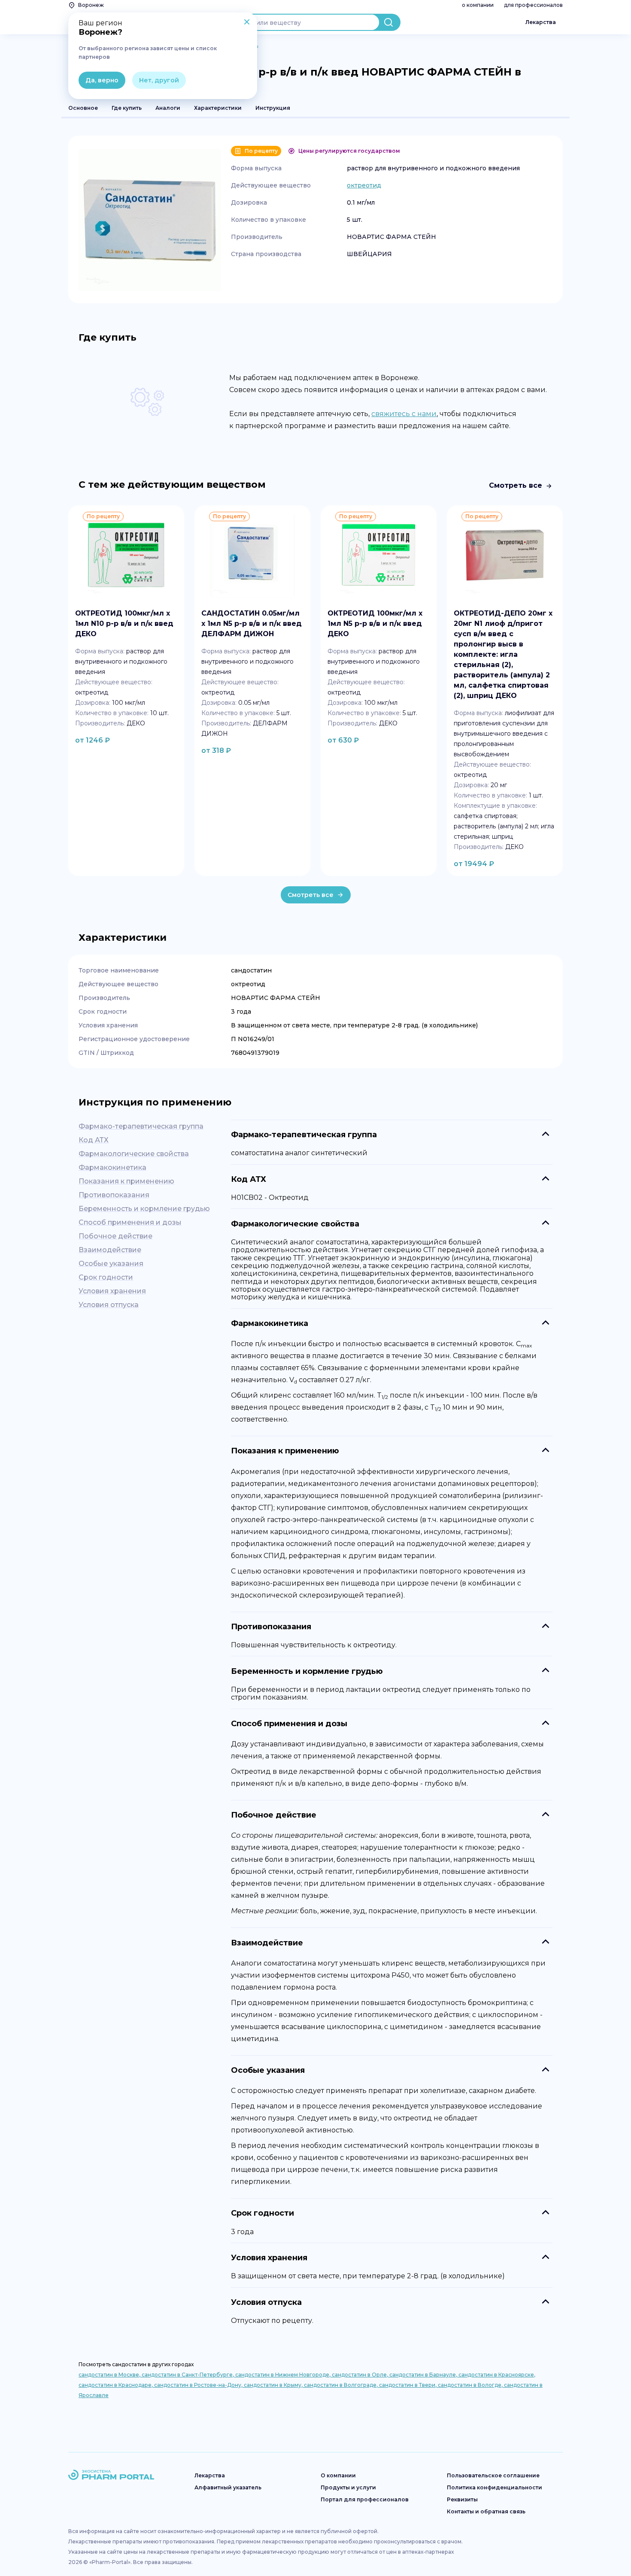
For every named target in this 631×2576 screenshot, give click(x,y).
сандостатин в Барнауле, (424, 2375)
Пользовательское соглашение (493, 2475)
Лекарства (541, 22)
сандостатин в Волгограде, (341, 2385)
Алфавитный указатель (228, 2487)
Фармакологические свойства (134, 1154)
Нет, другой (159, 80)
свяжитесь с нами (404, 414)
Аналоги (168, 108)
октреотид (364, 185)
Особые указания (111, 1264)
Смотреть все (516, 485)
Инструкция (273, 108)
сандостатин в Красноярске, (497, 2375)
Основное (83, 108)
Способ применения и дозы (130, 1222)
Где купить (127, 108)
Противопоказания (114, 1195)
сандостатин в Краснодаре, (116, 2385)
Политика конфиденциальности (494, 2487)
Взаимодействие (110, 1250)
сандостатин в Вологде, (471, 2385)
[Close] (247, 23)
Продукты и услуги (348, 2487)
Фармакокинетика (112, 1167)
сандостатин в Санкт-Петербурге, (188, 2375)
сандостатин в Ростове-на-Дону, (199, 2385)
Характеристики (218, 108)
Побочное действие (115, 1236)
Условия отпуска (109, 1305)
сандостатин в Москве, (110, 2375)
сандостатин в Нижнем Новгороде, (284, 2375)
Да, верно (102, 80)
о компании (478, 5)
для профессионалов (533, 5)
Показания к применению (126, 1181)
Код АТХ (94, 1140)
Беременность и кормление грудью (144, 1209)
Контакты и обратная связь (486, 2511)
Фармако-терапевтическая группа (141, 1126)
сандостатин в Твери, (408, 2385)
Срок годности (106, 1277)
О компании (338, 2475)
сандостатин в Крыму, (274, 2385)
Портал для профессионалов (365, 2499)
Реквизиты (462, 2499)
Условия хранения (112, 1291)
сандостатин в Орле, (361, 2375)
